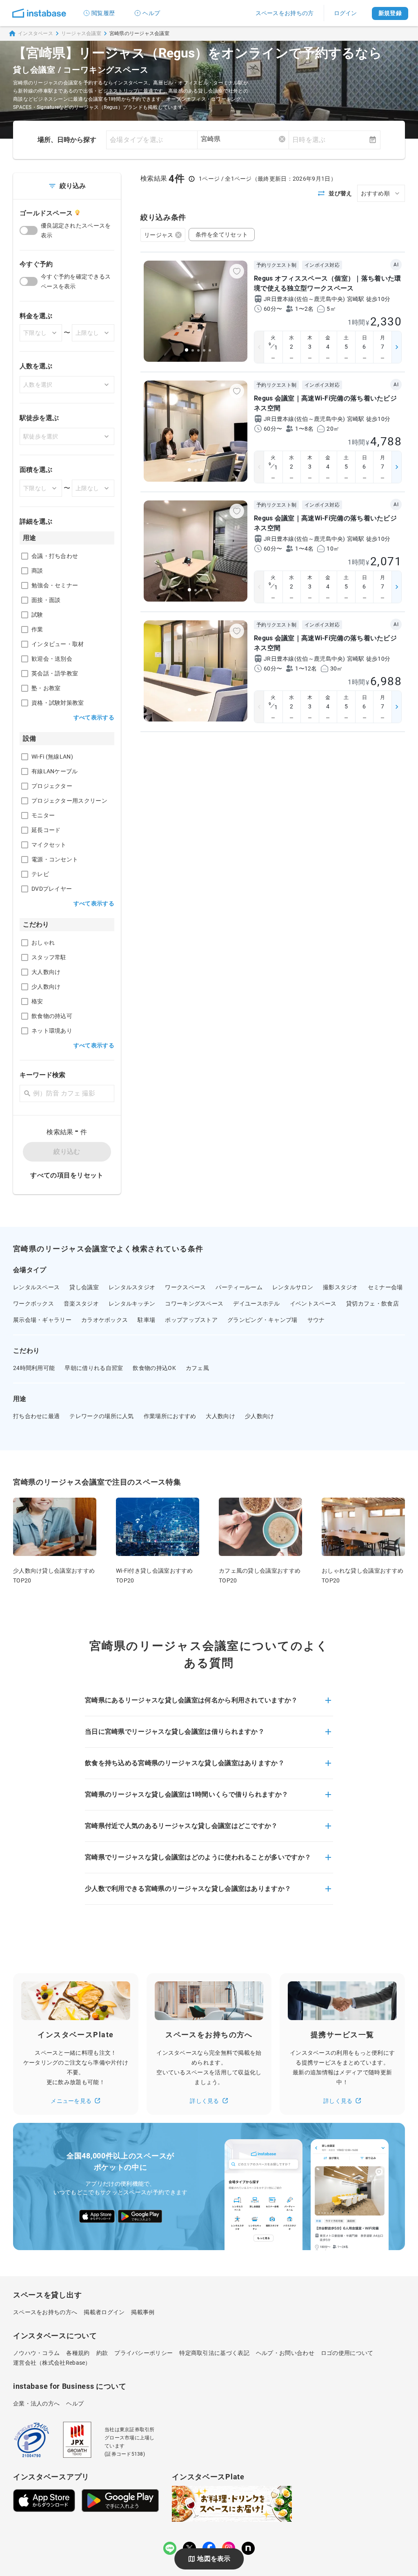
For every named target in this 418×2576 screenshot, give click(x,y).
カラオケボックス (104, 1320)
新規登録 (390, 13)
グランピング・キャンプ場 (262, 1320)
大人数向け (220, 1416)
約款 (102, 2353)
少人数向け (260, 1416)
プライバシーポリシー (143, 2353)
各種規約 (78, 2353)
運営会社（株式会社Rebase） (52, 2363)
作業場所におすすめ (170, 1416)
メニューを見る (71, 2101)
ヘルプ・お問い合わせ (285, 2353)
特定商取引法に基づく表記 (214, 2353)
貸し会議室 (84, 1287)
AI (396, 265)
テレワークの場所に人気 (101, 1416)
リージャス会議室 (81, 33)
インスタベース (36, 33)
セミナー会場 (385, 1287)
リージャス (159, 235)
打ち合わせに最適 (36, 1416)
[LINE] (170, 2548)
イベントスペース (313, 1303)
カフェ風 (197, 1368)
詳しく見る (205, 2101)
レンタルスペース (36, 1287)
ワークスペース (185, 1287)
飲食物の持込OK (154, 1368)
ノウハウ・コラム (36, 2353)
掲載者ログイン (104, 2312)
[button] (209, 1705)
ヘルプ (151, 13)
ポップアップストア (191, 1320)
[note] (248, 2548)
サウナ (316, 1320)
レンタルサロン (293, 1287)
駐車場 (146, 1320)
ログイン (346, 13)
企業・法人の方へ (36, 2403)
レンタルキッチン (132, 1303)
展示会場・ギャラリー (42, 1320)
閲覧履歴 (103, 13)
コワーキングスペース (194, 1303)
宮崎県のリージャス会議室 (139, 33)
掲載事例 (143, 2312)
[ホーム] (39, 13)
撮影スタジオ (340, 1287)
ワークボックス (33, 1303)
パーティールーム (239, 1287)
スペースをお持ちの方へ (45, 2312)
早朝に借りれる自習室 (94, 1368)
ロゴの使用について (347, 2353)
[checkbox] (25, 556)
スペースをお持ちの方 (285, 13)
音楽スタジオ (81, 1303)
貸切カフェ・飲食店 (372, 1303)
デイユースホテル (256, 1303)
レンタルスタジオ (132, 1287)
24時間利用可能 (34, 1368)
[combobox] (243, 139)
